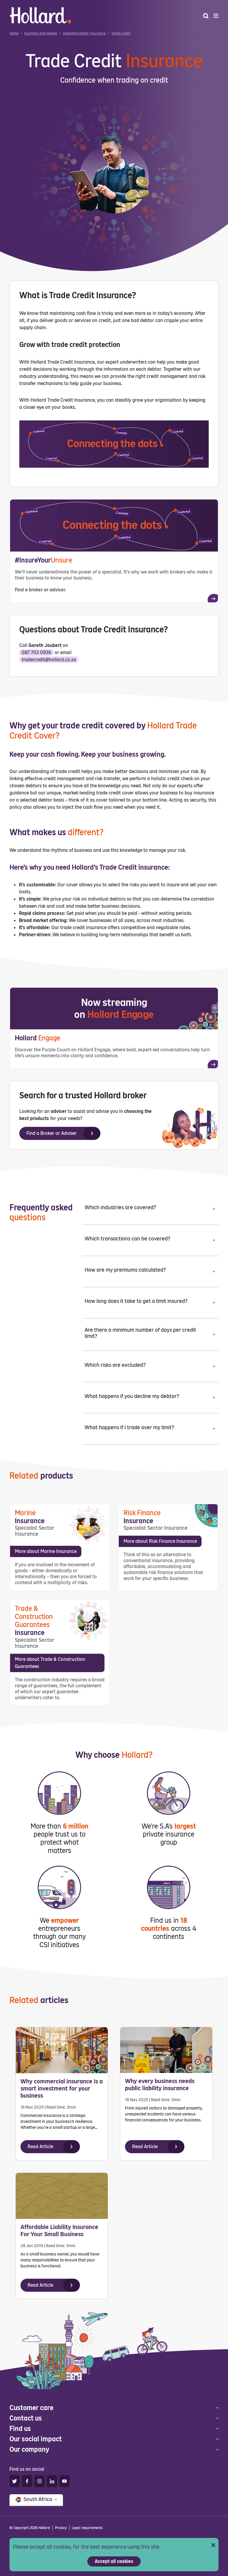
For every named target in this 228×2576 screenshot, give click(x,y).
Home (14, 33)
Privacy (61, 2528)
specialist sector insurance (84, 33)
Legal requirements (87, 2528)
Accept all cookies (114, 2561)
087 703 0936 (36, 652)
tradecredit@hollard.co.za (49, 660)
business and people (41, 33)
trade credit (121, 33)
